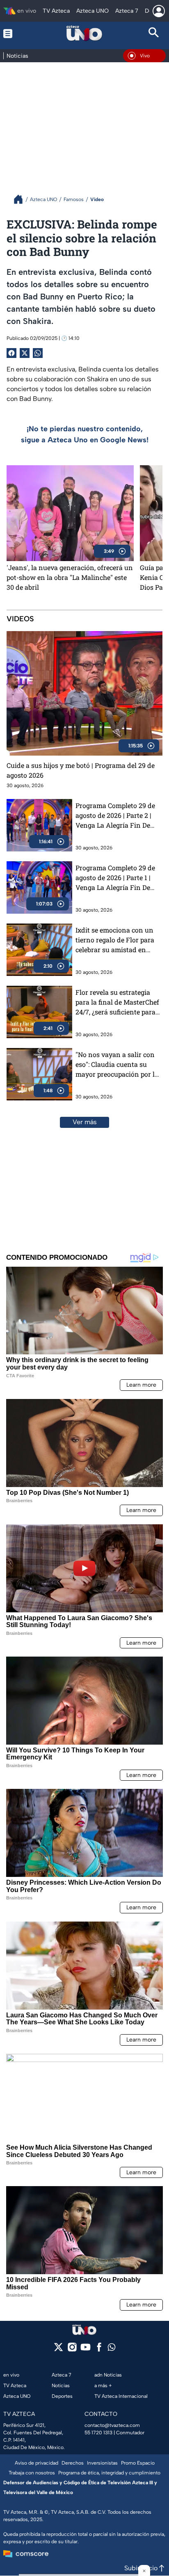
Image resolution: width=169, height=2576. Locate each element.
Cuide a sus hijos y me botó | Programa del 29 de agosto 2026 (81, 770)
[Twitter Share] (25, 353)
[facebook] (99, 2350)
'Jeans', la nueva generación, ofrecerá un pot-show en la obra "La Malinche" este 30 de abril (70, 577)
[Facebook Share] (11, 353)
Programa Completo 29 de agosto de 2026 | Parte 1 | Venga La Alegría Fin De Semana (115, 878)
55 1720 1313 (98, 2433)
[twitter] (58, 2350)
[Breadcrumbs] (22, 199)
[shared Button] (38, 353)
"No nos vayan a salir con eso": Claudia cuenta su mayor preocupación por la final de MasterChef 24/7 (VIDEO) (117, 1065)
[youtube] (86, 2350)
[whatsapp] (112, 2349)
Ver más (85, 1122)
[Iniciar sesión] (159, 11)
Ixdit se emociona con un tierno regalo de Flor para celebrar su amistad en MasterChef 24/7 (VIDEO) (115, 940)
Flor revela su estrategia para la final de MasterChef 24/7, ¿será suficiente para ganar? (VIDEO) (117, 1002)
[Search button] (154, 33)
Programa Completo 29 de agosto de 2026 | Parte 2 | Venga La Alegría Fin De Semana (115, 816)
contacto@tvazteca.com (112, 2425)
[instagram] (72, 2350)
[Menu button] (15, 33)
